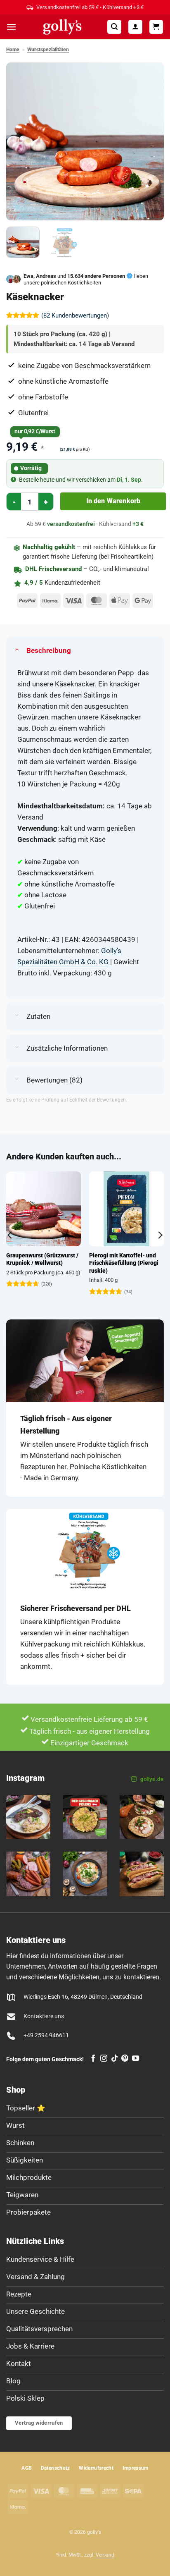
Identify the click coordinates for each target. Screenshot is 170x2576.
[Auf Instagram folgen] (104, 2059)
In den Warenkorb (113, 501)
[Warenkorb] (156, 27)
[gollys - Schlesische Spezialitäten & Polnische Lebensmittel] (62, 27)
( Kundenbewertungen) (75, 315)
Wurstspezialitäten (48, 50)
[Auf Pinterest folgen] (125, 2059)
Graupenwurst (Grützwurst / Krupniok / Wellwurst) (42, 1259)
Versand (105, 2555)
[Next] (150, 141)
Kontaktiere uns (44, 2016)
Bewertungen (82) (54, 1080)
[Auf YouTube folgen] (136, 2059)
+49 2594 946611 (46, 2035)
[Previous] (20, 141)
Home (13, 50)
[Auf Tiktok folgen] (115, 2059)
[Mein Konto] (135, 27)
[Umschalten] (17, 649)
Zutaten (38, 1016)
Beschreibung (49, 650)
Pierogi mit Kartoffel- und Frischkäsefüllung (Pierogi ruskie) (124, 1263)
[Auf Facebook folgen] (93, 2059)
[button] (12, 27)
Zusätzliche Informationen (67, 1048)
